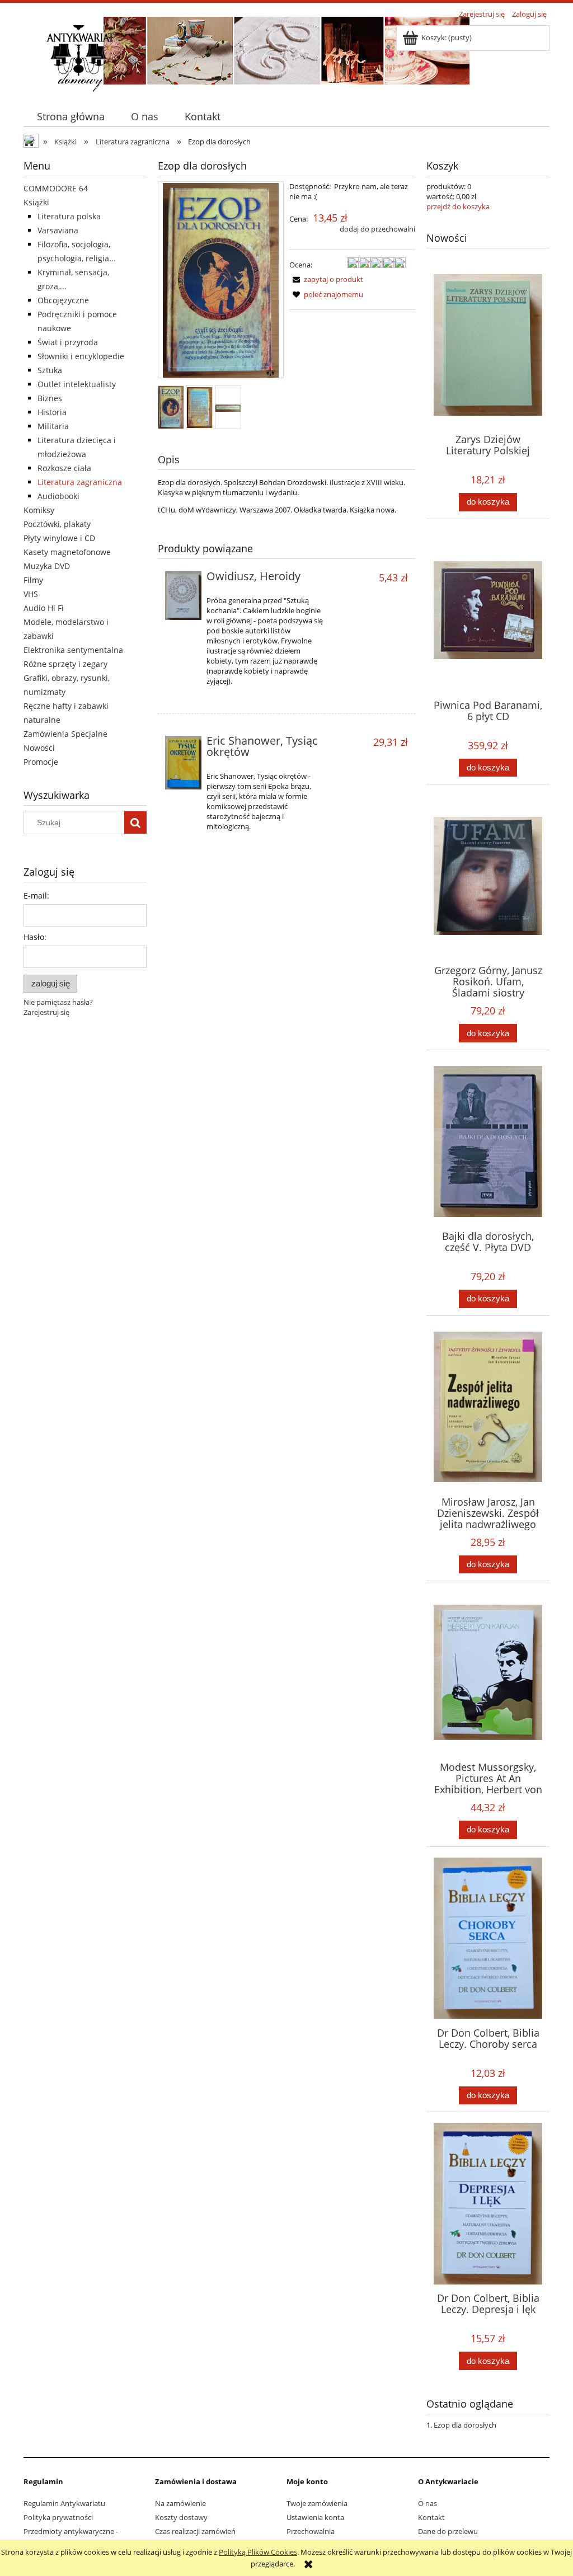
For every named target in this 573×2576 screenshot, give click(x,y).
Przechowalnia (311, 2531)
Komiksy (39, 510)
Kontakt (431, 2517)
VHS (31, 594)
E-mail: (36, 896)
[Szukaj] (135, 822)
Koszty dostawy (181, 2517)
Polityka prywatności (58, 2517)
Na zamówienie (180, 2503)
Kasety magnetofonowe (67, 552)
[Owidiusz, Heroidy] (183, 596)
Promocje (41, 762)
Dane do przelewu (448, 2531)
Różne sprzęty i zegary (65, 664)
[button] (326, 279)
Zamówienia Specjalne (65, 734)
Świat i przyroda (68, 342)
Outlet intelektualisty (77, 384)
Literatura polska (69, 216)
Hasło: (35, 937)
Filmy (33, 580)
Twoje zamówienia (317, 2503)
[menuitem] (71, 117)
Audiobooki (58, 496)
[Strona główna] (80, 57)
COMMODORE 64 (56, 188)
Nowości (39, 748)
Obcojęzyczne (63, 300)
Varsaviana (58, 230)
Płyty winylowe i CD (59, 538)
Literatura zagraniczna (80, 482)
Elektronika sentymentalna (73, 650)
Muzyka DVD (47, 566)
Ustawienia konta (315, 2517)
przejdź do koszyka (458, 206)
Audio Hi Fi (44, 608)
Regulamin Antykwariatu (64, 2503)
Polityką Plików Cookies (258, 2552)
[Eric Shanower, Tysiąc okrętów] (183, 763)
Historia (52, 412)
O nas (428, 2503)
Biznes (50, 398)
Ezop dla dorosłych (465, 2425)
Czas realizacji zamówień (195, 2531)
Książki (36, 202)
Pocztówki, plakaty (57, 524)
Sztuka (50, 370)
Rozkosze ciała (64, 468)
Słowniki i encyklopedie (81, 356)
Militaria (53, 426)
